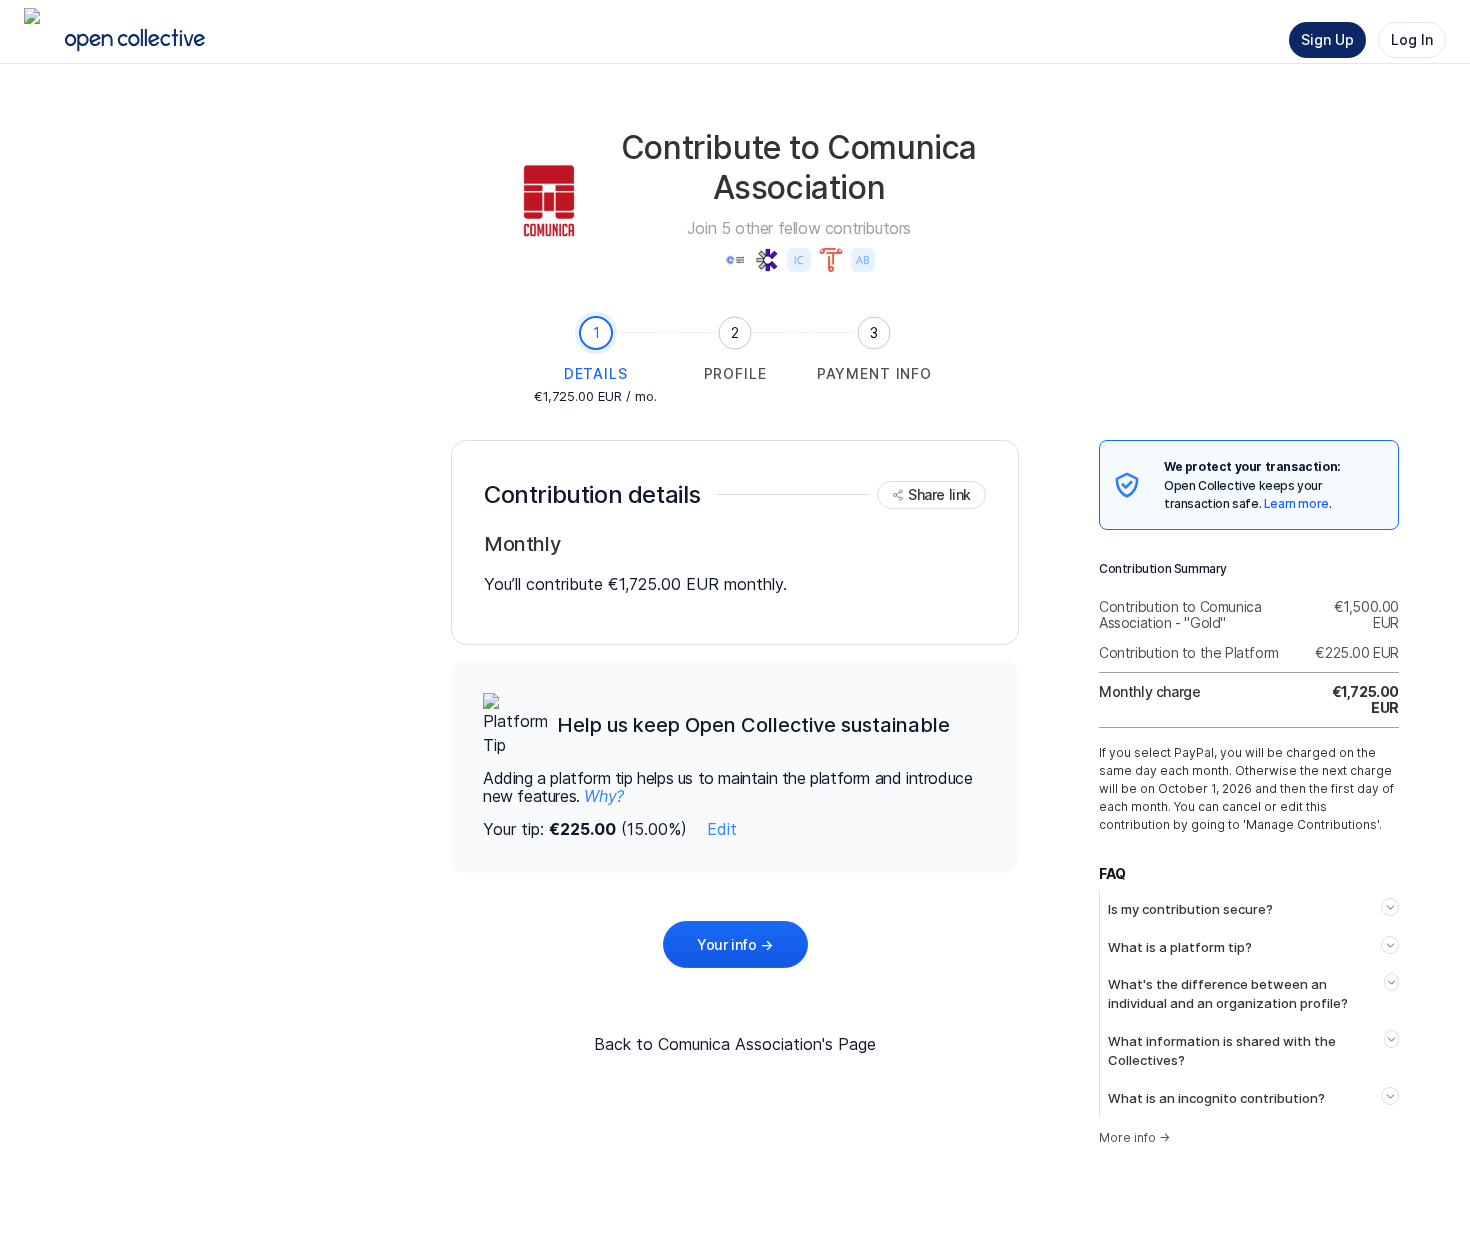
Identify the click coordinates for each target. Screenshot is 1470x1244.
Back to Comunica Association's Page (735, 1044)
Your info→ (735, 944)
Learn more (1296, 503)
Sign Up (1327, 39)
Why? (603, 796)
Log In (1412, 39)
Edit (722, 829)
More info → (1134, 1137)
